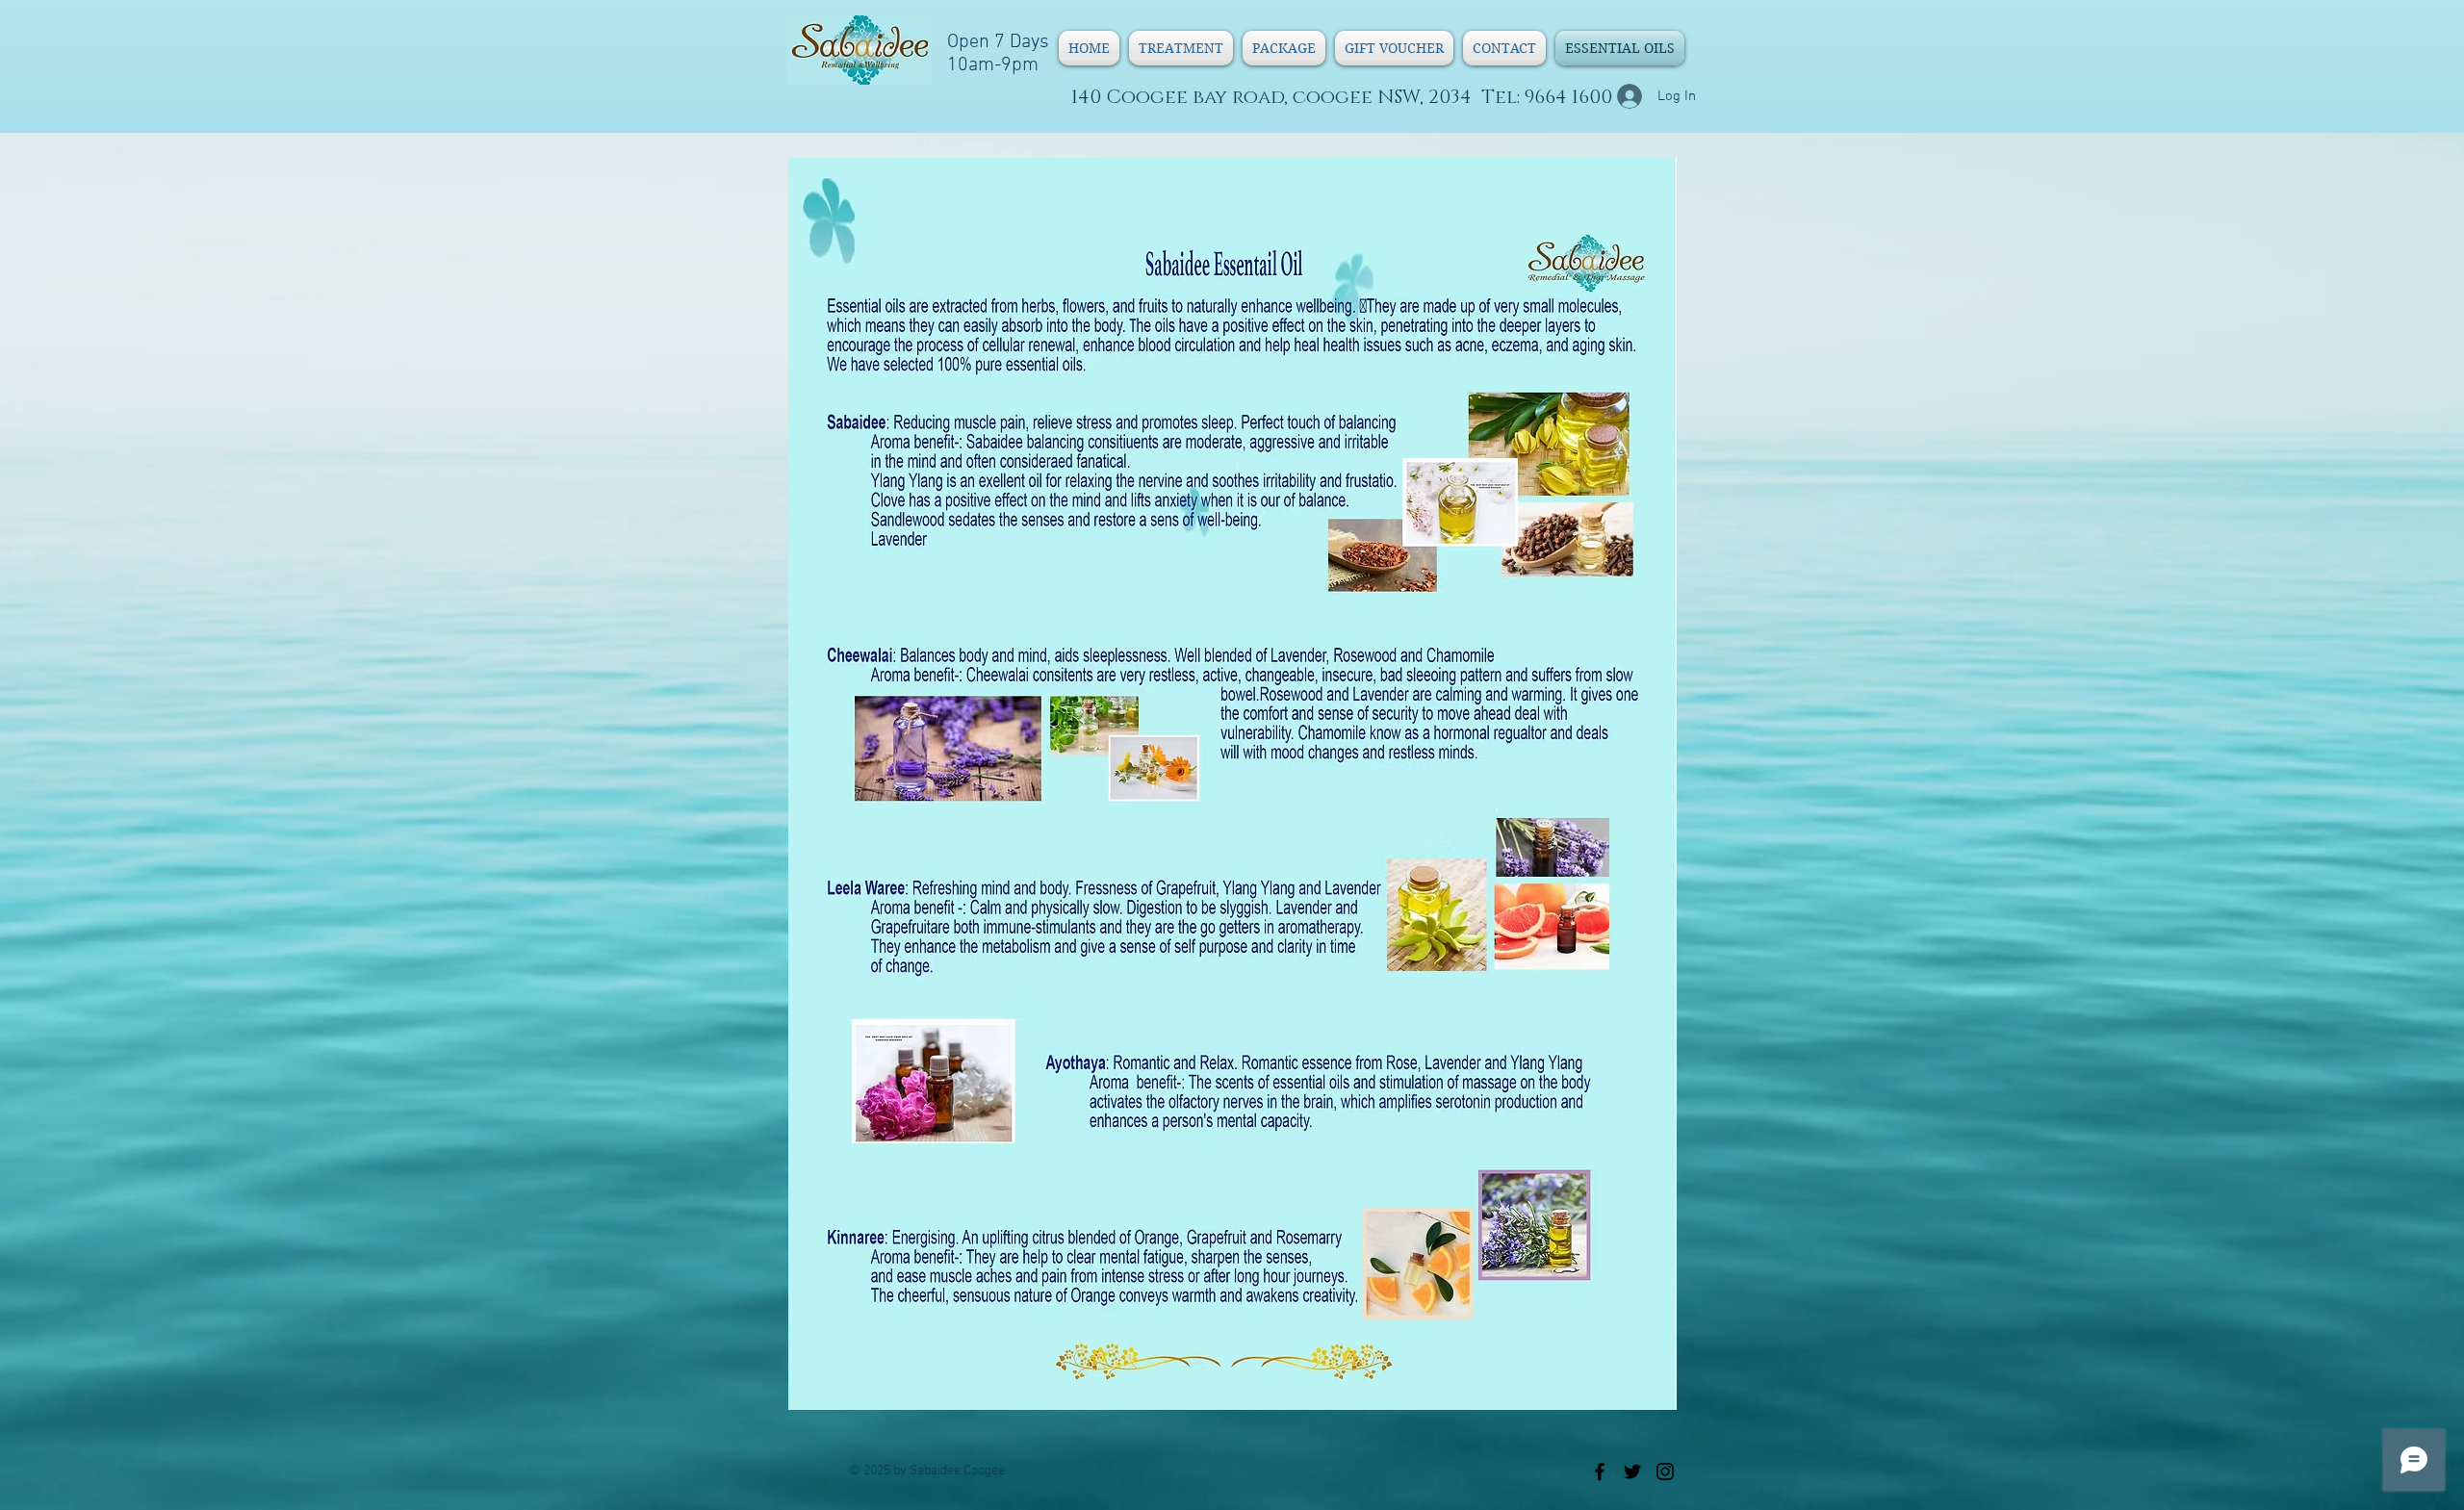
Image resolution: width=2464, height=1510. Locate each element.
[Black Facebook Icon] (1600, 1472)
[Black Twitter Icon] (1632, 1472)
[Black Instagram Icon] (1665, 1472)
